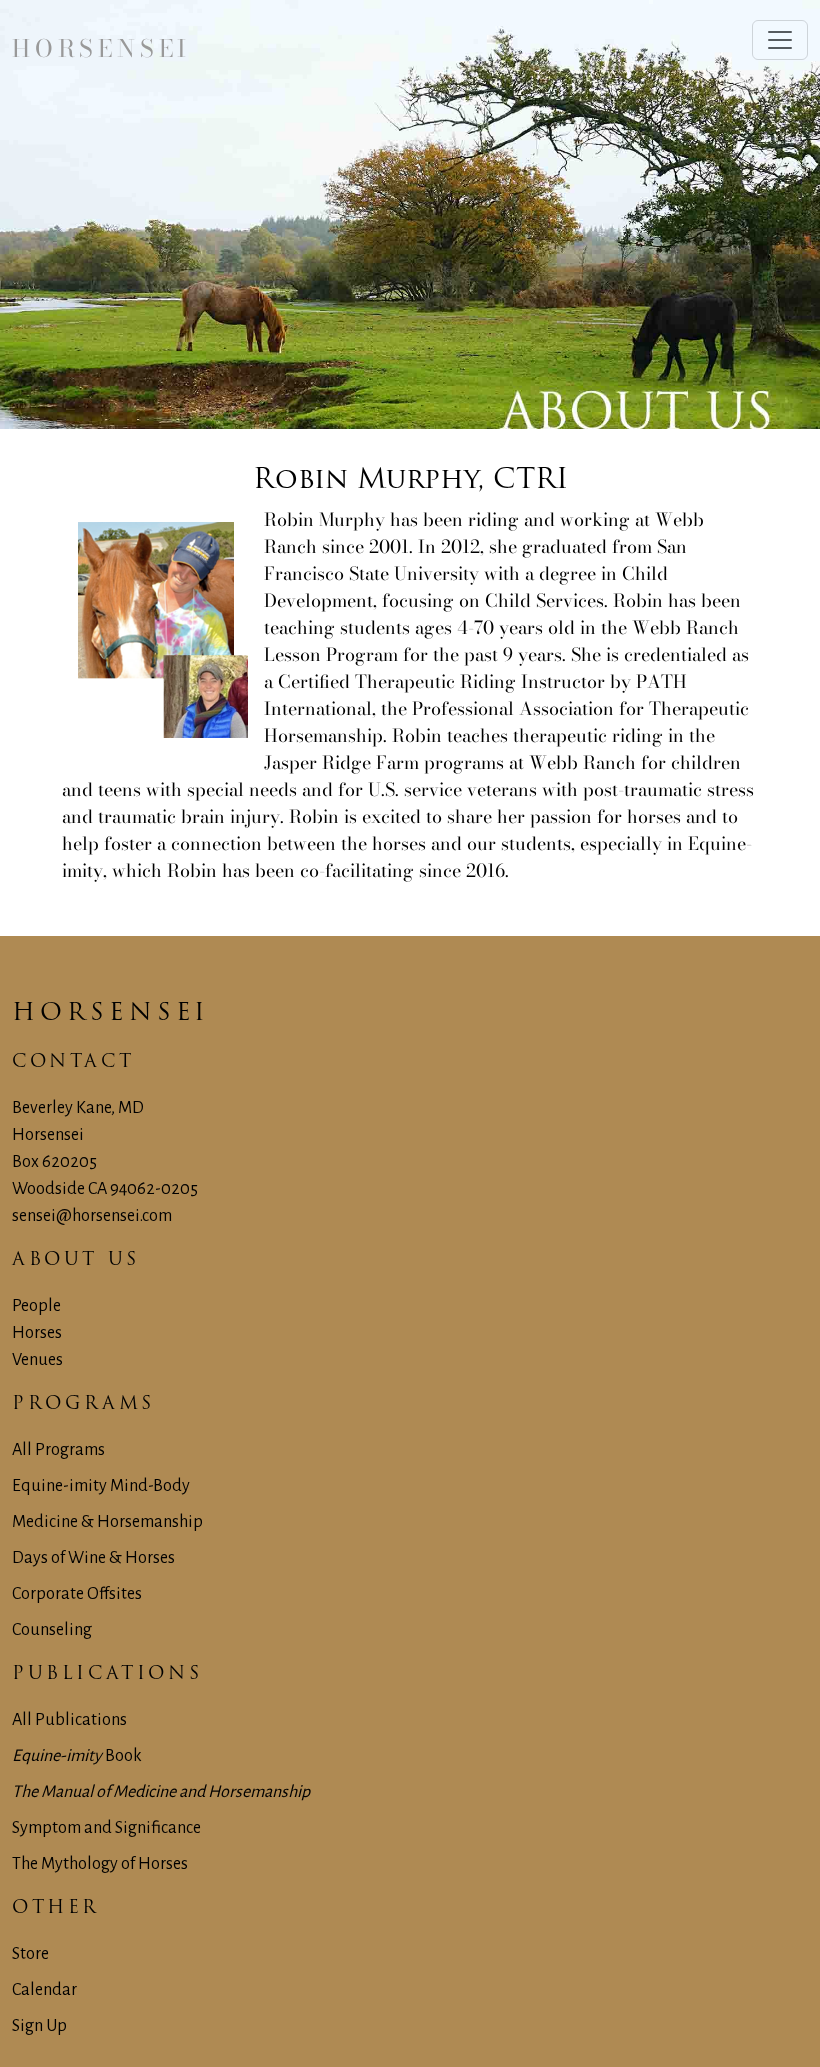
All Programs (58, 1450)
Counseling (52, 1630)
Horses (37, 1333)
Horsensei (108, 1014)
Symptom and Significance (106, 1828)
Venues (37, 1360)
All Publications (69, 1720)
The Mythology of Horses (100, 1864)
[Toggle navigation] (780, 40)
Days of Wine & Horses (93, 1558)
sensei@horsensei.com (92, 1216)
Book (77, 1756)
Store (30, 1954)
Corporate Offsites (77, 1594)
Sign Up (39, 2026)
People (36, 1306)
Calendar (44, 1990)
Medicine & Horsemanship (107, 1522)
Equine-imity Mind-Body (101, 1486)
